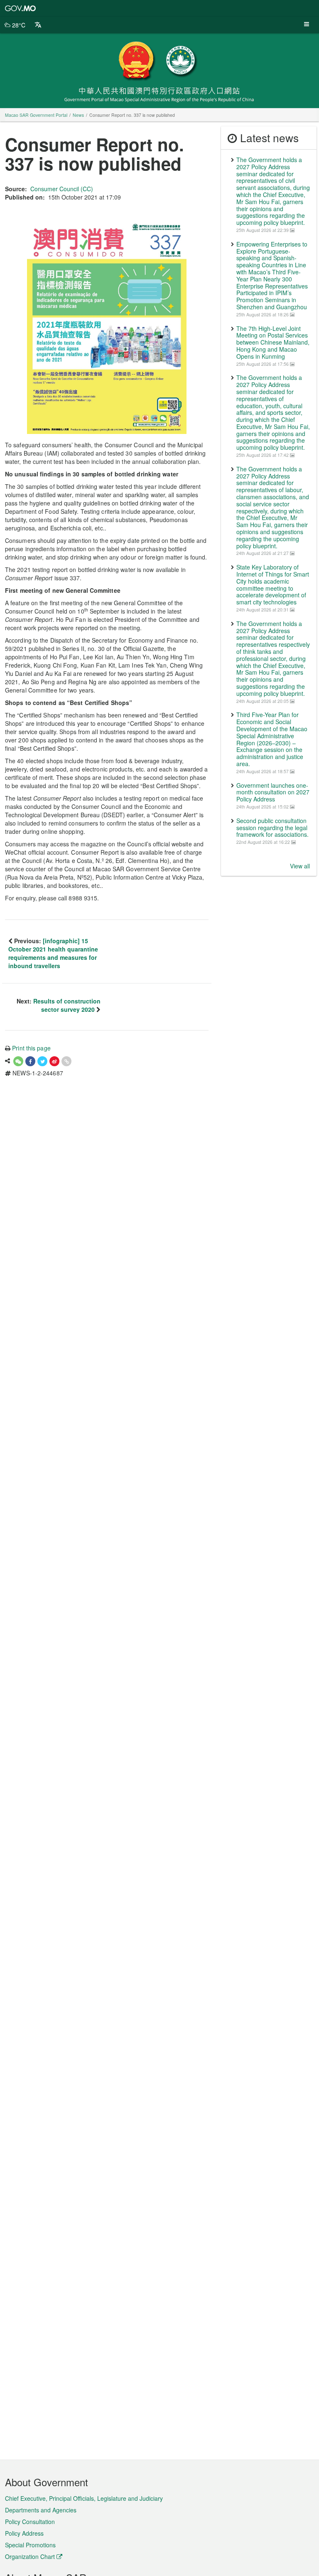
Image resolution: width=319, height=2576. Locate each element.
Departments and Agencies (41, 2510)
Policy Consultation (30, 2522)
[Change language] (38, 25)
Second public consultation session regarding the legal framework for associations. (272, 828)
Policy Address (24, 2533)
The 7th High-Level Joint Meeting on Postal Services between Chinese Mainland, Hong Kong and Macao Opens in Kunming (273, 342)
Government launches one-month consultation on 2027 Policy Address (273, 792)
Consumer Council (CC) (62, 189)
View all (300, 866)
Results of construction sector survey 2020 (67, 1005)
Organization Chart (30, 2556)
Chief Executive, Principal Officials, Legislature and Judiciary (84, 2498)
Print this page (31, 1048)
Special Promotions (30, 2545)
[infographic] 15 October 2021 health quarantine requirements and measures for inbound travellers (53, 953)
